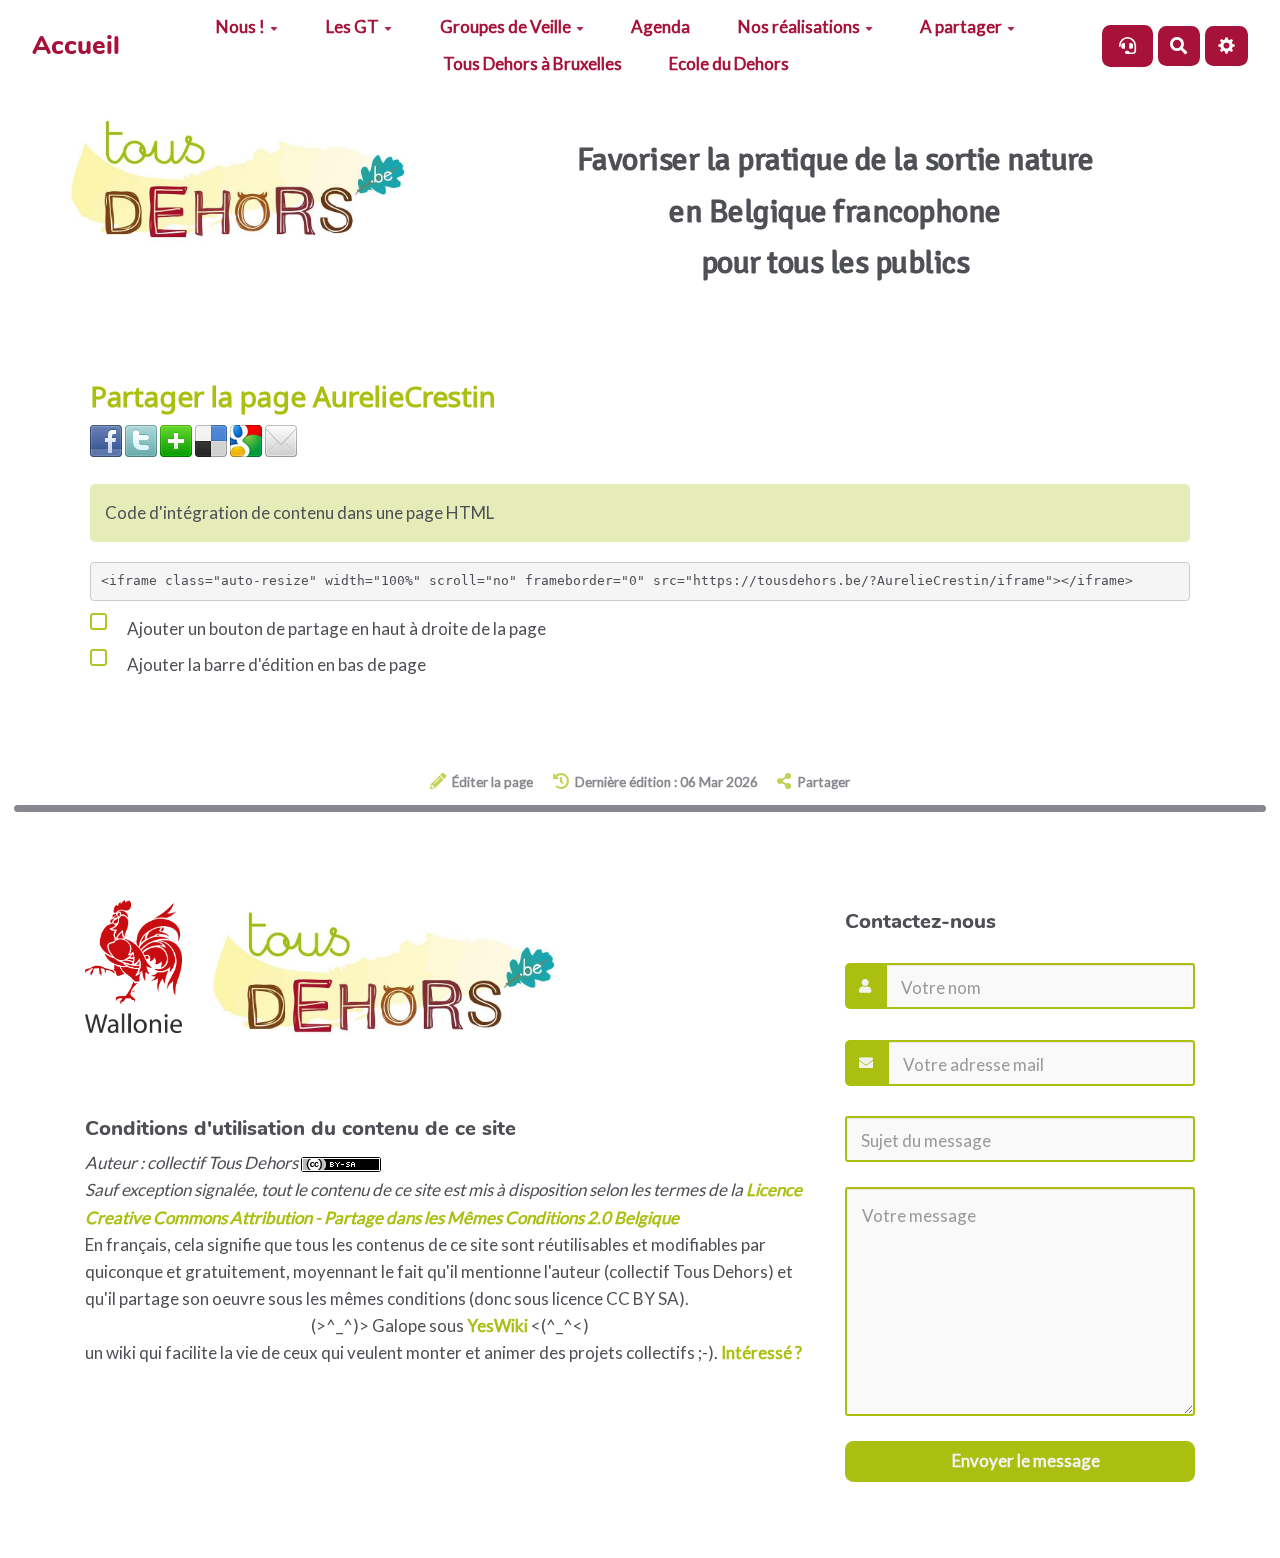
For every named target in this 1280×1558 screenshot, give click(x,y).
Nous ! (240, 26)
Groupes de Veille (505, 26)
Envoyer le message (1024, 1460)
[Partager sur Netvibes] (176, 439)
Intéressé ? (761, 1352)
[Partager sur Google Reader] (246, 439)
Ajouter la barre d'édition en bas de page (275, 664)
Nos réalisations (799, 26)
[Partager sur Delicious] (211, 439)
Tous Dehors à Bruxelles (532, 63)
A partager (961, 26)
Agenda (660, 26)
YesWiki (497, 1325)
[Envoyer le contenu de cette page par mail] (281, 439)
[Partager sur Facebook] (106, 439)
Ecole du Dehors (729, 63)
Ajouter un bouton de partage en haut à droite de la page (335, 628)
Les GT (352, 26)
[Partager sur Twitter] (141, 439)
